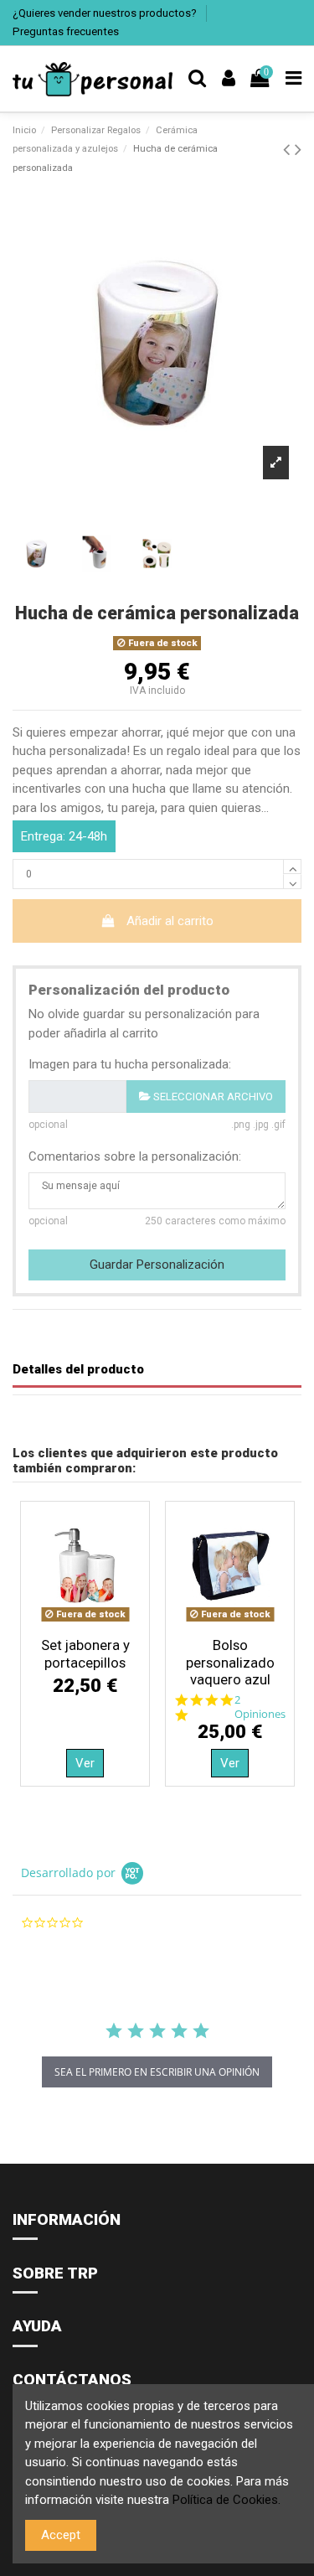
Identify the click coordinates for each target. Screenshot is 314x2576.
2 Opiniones (260, 1707)
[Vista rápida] (85, 1623)
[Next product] (298, 149)
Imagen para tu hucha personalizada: (130, 1064)
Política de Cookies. (226, 2500)
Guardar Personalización (157, 1265)
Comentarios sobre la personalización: (135, 1156)
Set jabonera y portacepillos (85, 1653)
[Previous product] (289, 149)
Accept (61, 2535)
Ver (85, 1763)
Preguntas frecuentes (66, 31)
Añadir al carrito (170, 921)
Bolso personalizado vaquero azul (230, 1662)
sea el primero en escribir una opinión (157, 2072)
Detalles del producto (78, 1369)
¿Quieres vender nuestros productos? (106, 13)
